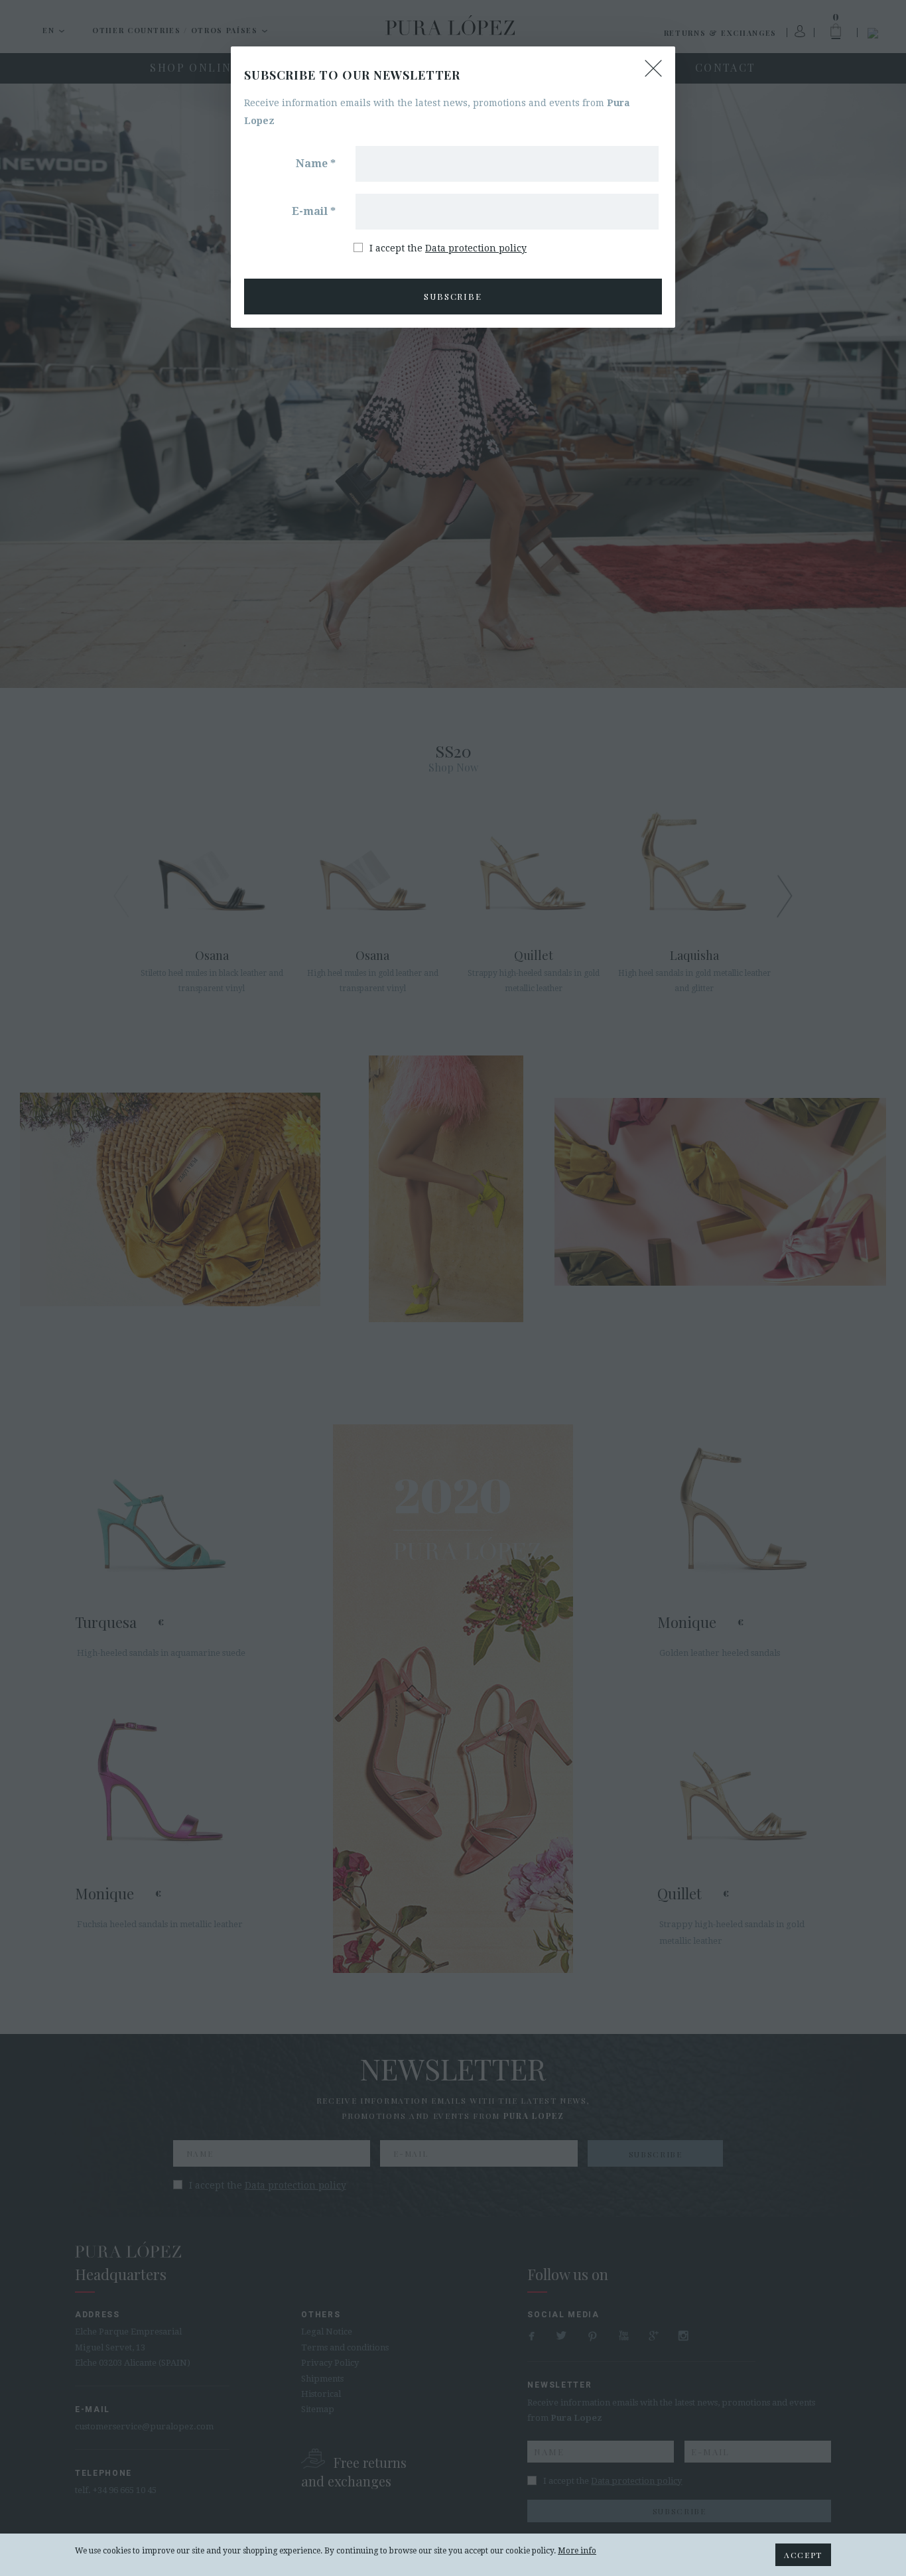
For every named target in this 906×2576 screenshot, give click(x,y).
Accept (803, 2555)
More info (577, 2551)
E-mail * (314, 211)
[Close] (653, 68)
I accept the (448, 248)
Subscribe (453, 296)
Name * (316, 164)
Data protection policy (476, 248)
